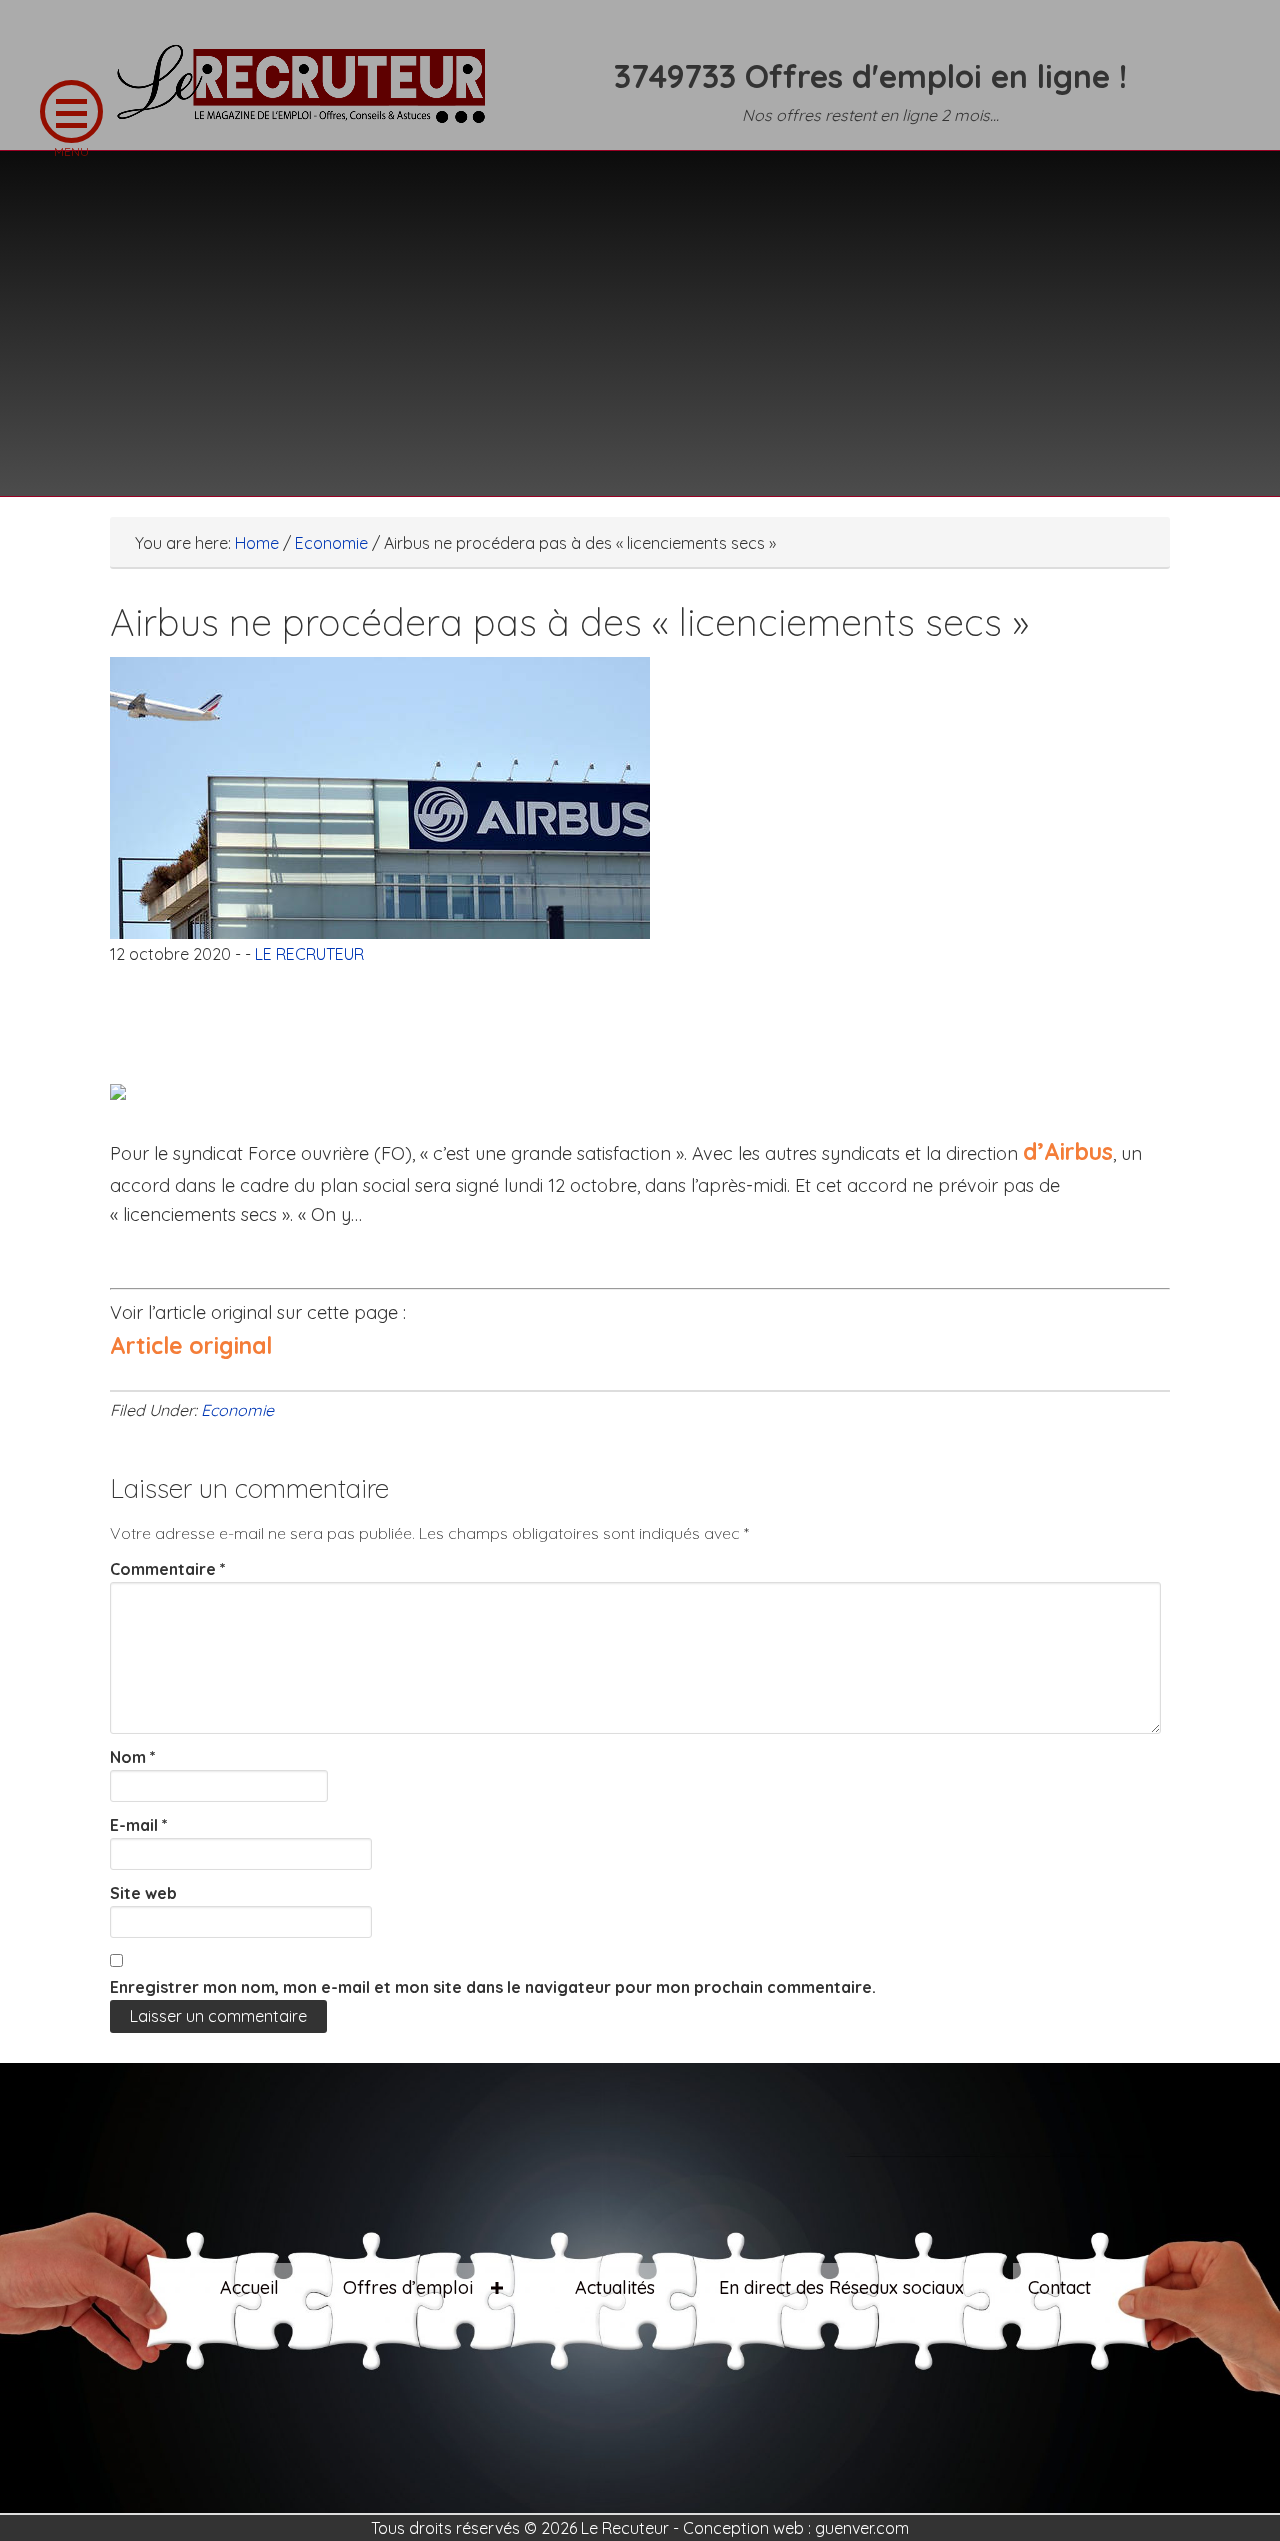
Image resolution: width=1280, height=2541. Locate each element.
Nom (133, 1757)
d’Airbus (1068, 1151)
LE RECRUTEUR (310, 95)
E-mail (139, 1825)
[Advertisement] (640, 311)
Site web (143, 1893)
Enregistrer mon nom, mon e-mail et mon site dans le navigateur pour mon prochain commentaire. (493, 1987)
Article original (191, 1345)
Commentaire (168, 1569)
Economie (237, 1410)
